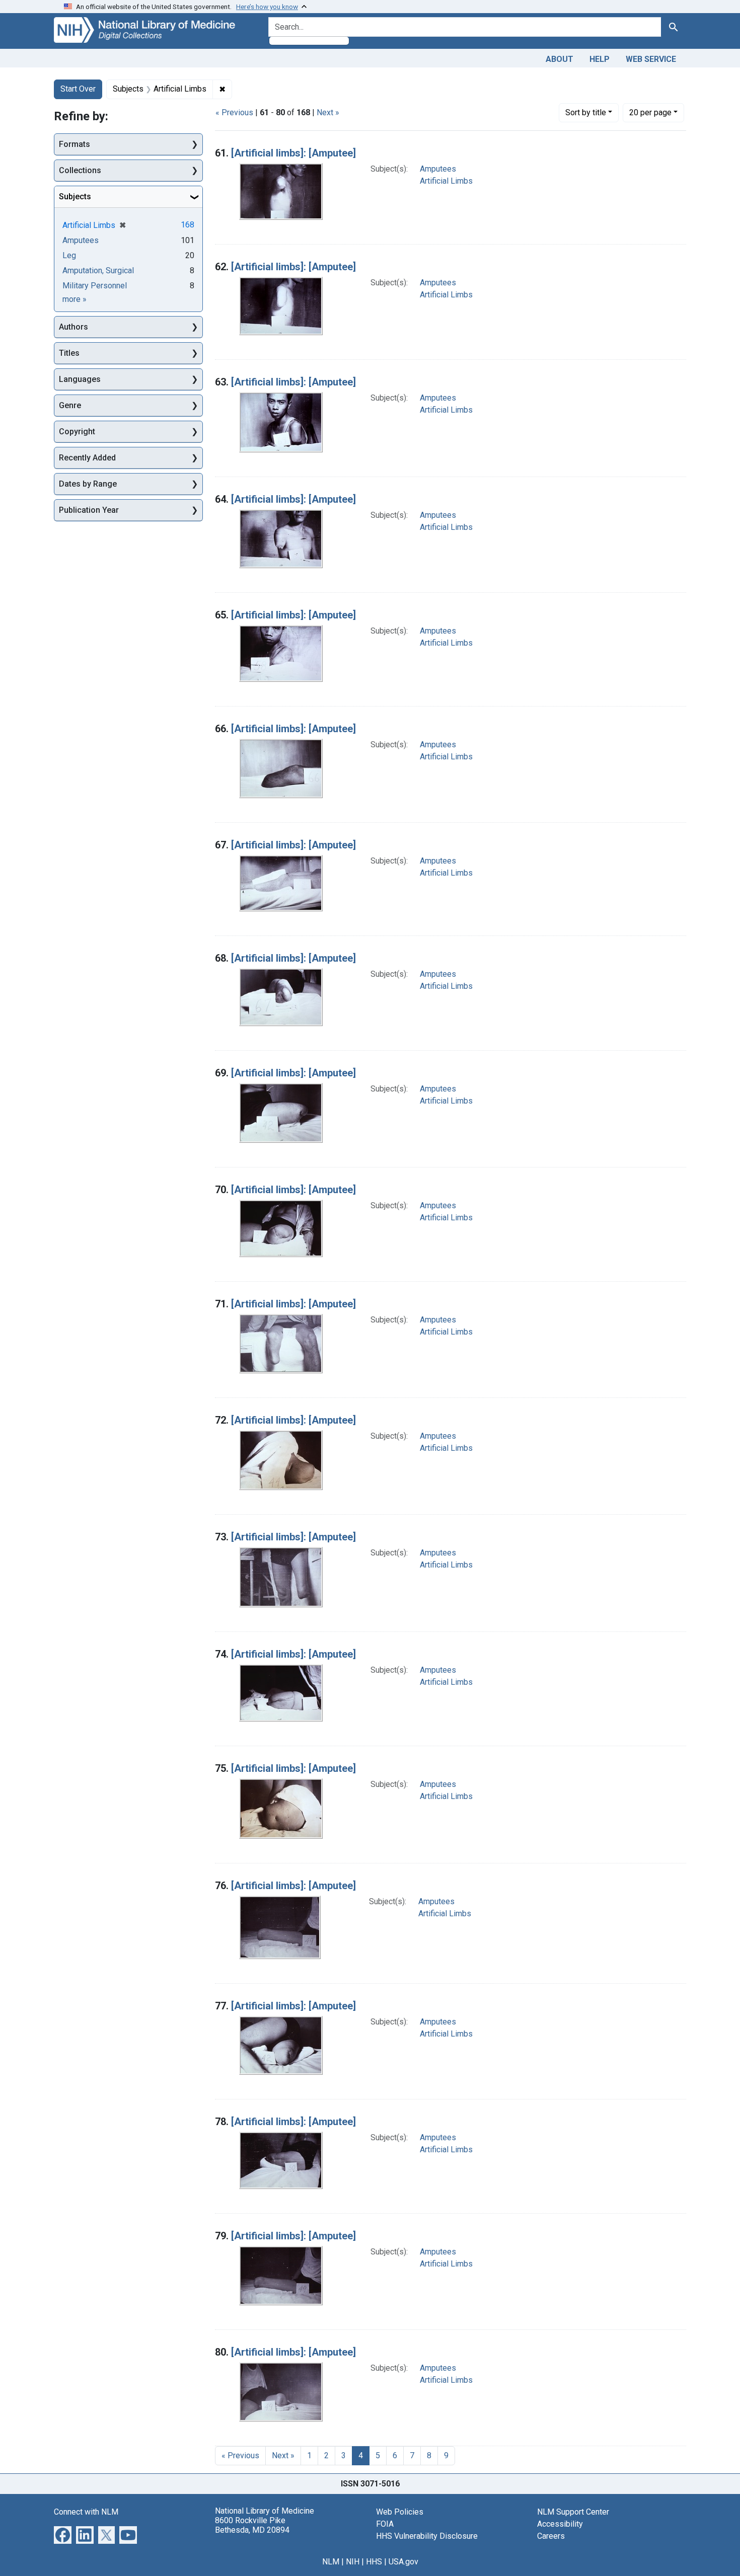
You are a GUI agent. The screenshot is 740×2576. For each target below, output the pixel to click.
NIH (353, 2562)
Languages (80, 379)
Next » (328, 112)
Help (600, 59)
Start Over (78, 89)
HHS (374, 2562)
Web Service (651, 59)
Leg (69, 255)
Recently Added (87, 458)
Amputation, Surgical (98, 270)
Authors (73, 327)
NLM (331, 2562)
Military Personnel (95, 286)
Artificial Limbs (446, 181)
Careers (551, 2536)
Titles (69, 353)
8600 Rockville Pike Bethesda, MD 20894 (252, 2525)
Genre (70, 405)
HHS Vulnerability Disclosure (427, 2536)
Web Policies (400, 2512)
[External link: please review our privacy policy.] (63, 2534)
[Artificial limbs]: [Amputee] (293, 153)
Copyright (77, 432)
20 (650, 112)
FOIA (385, 2524)
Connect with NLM (86, 2512)
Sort (586, 112)
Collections (80, 170)
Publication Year (89, 510)
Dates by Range (88, 484)
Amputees (438, 169)
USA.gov (403, 2562)
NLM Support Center (573, 2512)
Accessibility (560, 2524)
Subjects (75, 197)
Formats (75, 144)
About (560, 59)
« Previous (234, 112)
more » (75, 299)
